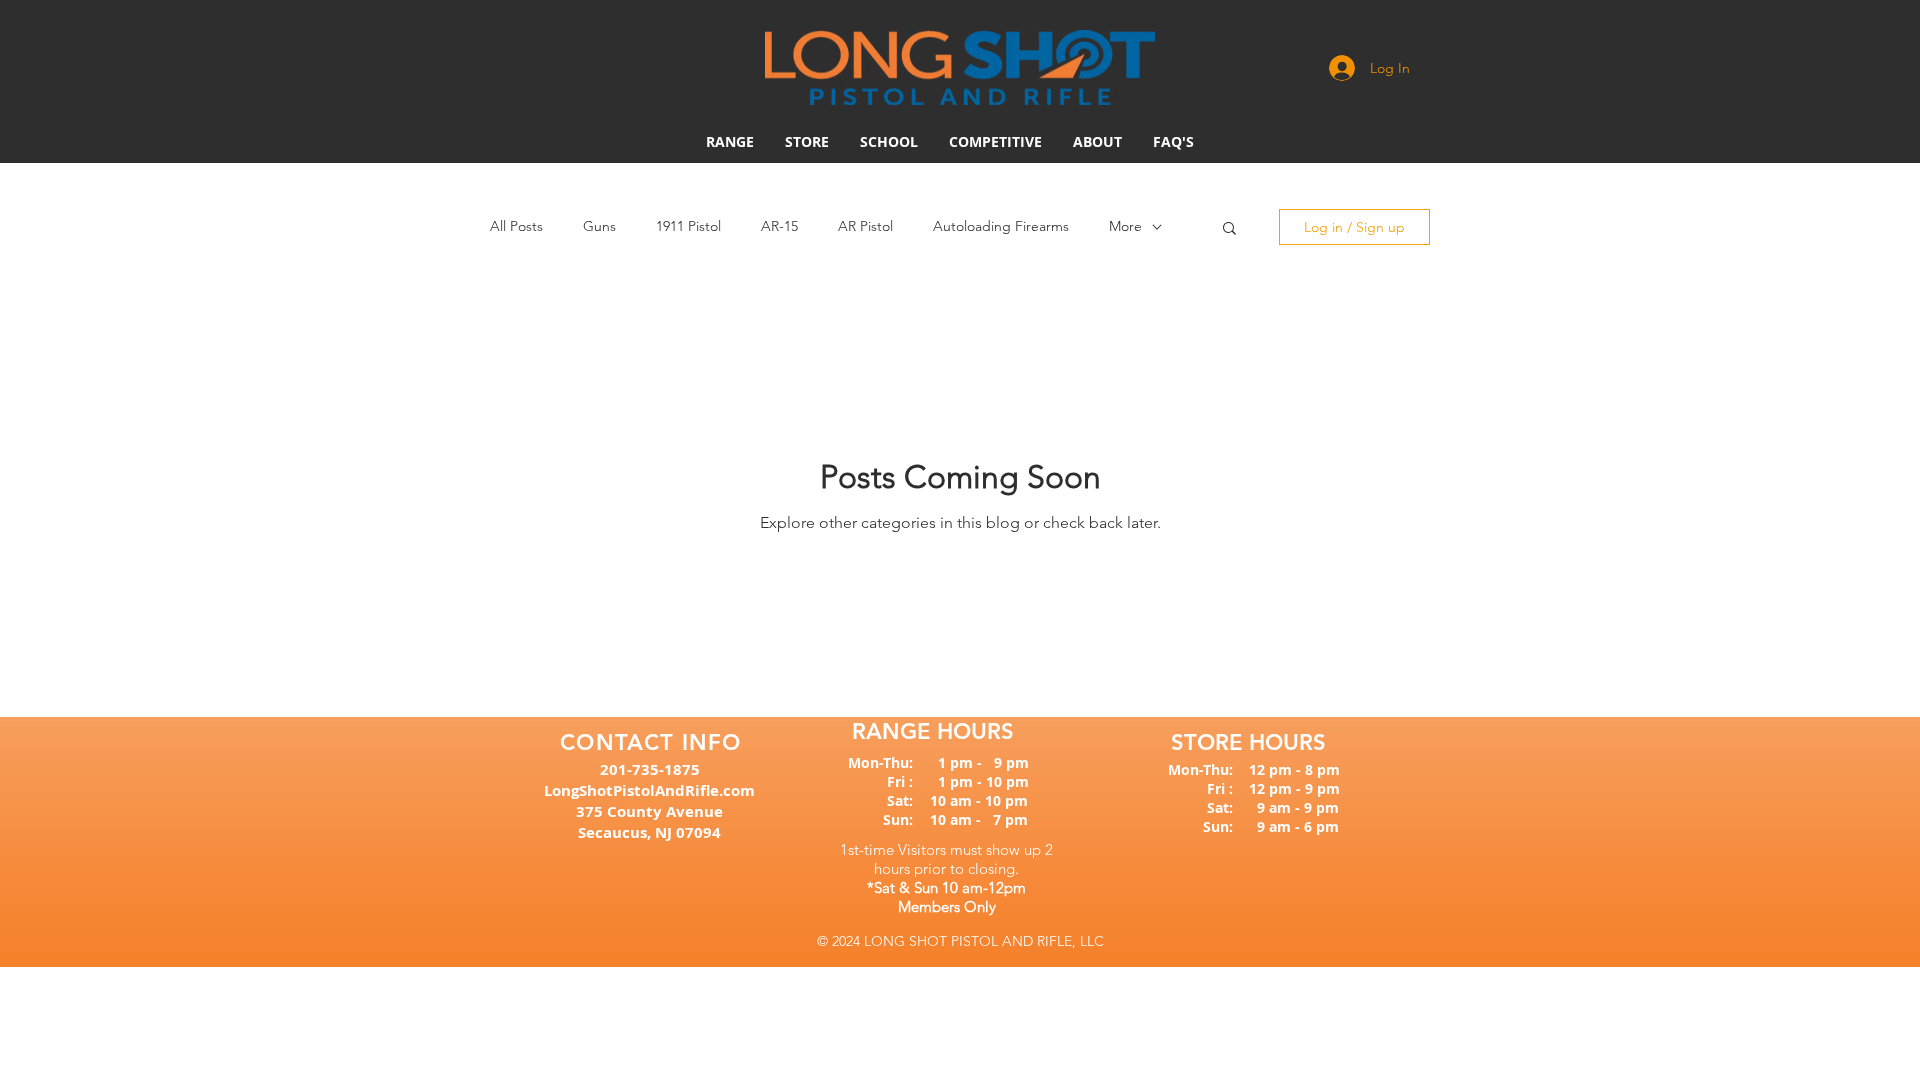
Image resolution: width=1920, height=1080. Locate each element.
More (1125, 226)
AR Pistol (865, 226)
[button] (995, 142)
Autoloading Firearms (1001, 226)
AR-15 (779, 226)
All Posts (516, 226)
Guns (599, 226)
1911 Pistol (688, 226)
